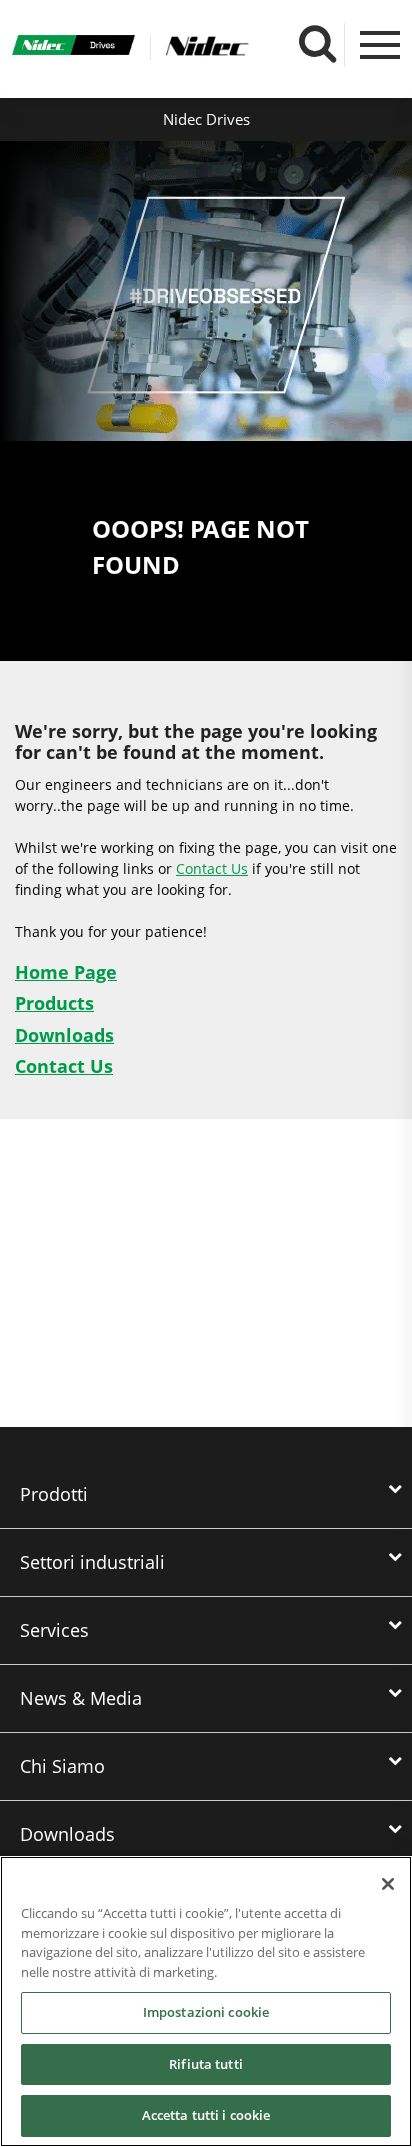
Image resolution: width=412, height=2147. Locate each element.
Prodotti (54, 1494)
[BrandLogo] (74, 47)
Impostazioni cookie (206, 2012)
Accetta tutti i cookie (206, 2115)
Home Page (66, 972)
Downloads (64, 1035)
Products (54, 1003)
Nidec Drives (206, 119)
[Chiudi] (388, 1884)
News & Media (81, 1698)
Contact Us (212, 868)
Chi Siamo (62, 1766)
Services (54, 1630)
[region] (206, 2001)
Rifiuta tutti (206, 2064)
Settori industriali (92, 1562)
